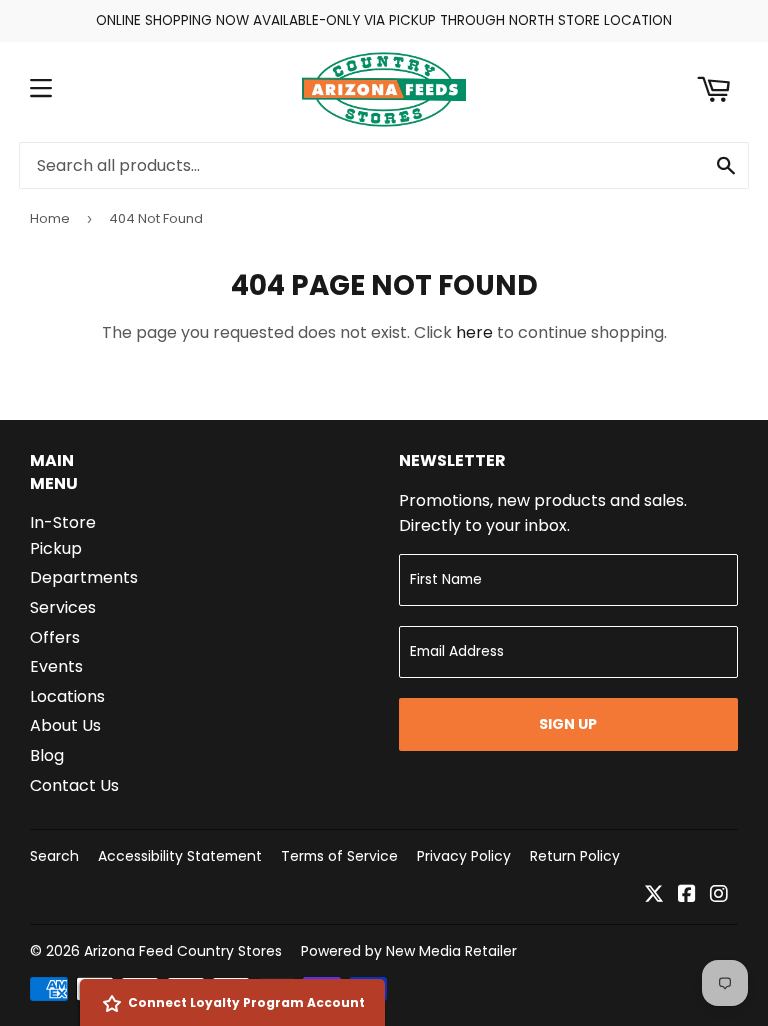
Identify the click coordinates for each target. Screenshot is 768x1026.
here (474, 332)
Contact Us (74, 785)
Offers (55, 637)
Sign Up (568, 724)
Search (54, 856)
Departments (84, 577)
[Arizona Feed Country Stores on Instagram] (719, 895)
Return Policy (575, 856)
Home (50, 218)
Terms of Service (339, 856)
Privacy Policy (464, 856)
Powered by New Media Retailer (409, 951)
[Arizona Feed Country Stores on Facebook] (687, 895)
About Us (65, 725)
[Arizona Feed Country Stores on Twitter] (654, 895)
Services (63, 607)
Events (56, 666)
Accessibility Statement (180, 856)
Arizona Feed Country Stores (183, 951)
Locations (67, 696)
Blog (47, 755)
